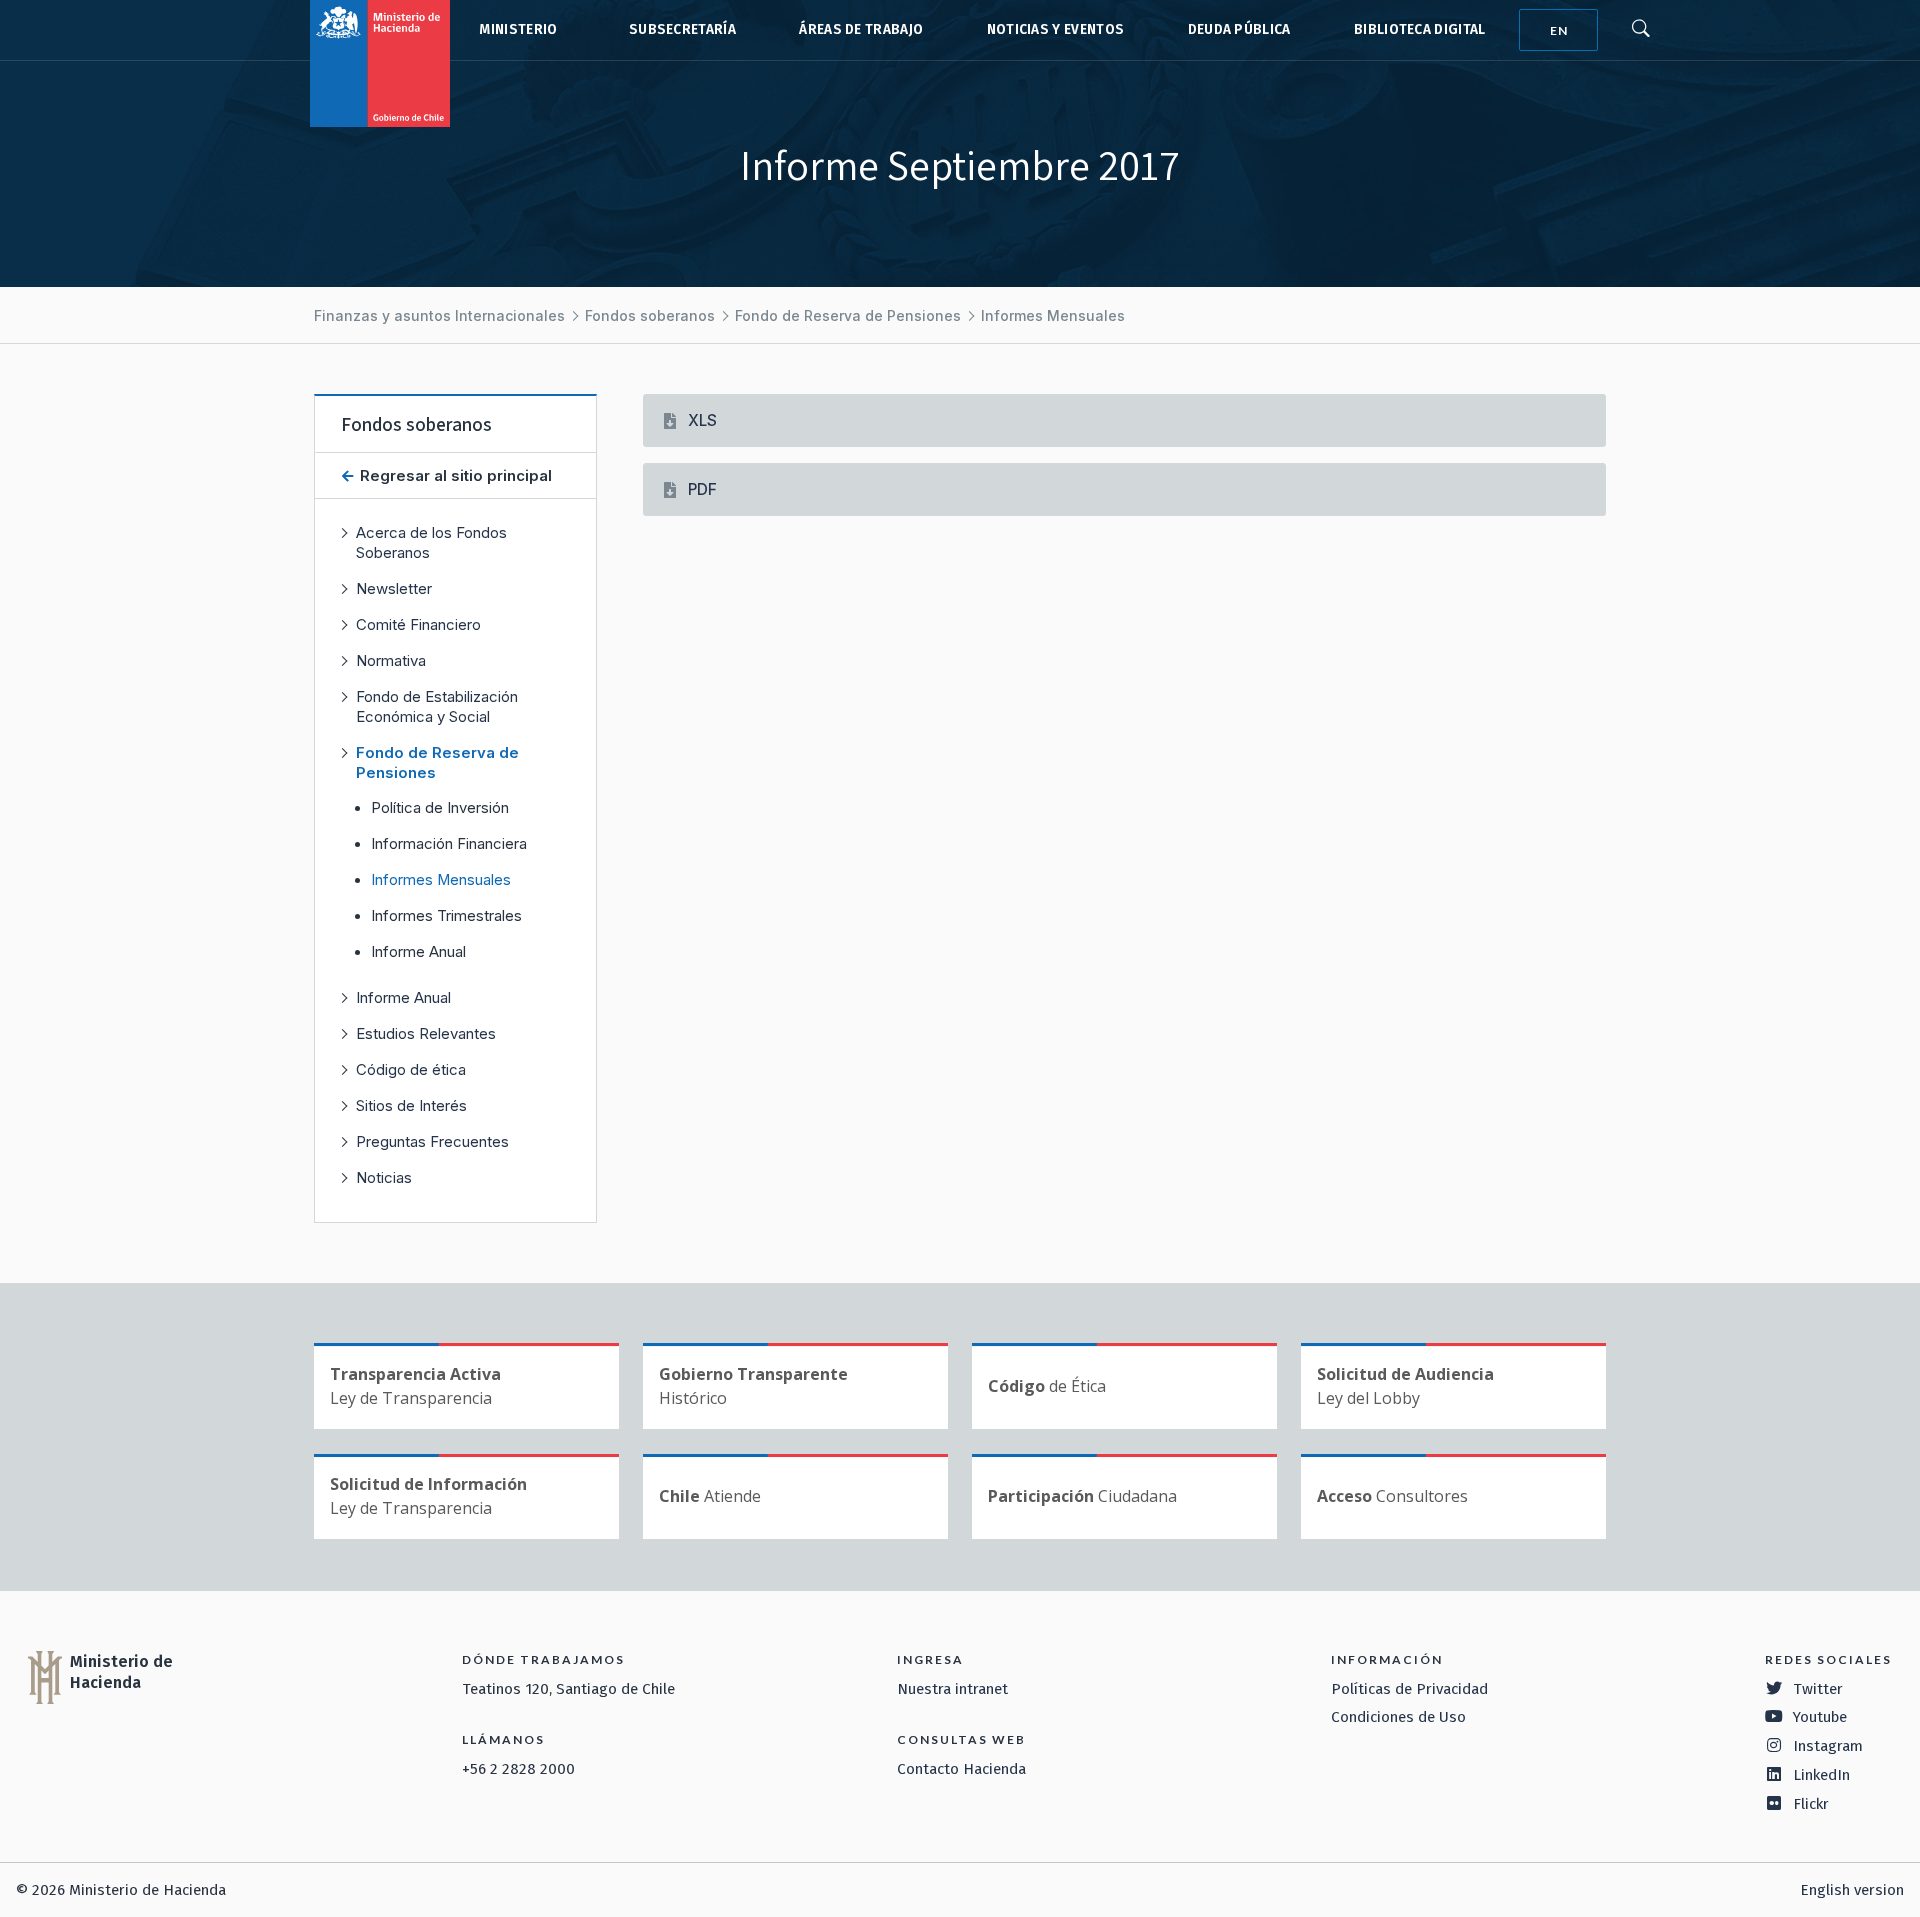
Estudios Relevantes (426, 1033)
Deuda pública (1239, 29)
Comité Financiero (418, 624)
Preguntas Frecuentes (432, 1141)
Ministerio (518, 29)
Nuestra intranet (952, 1689)
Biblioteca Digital (1420, 29)
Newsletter (394, 588)
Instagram (1828, 1746)
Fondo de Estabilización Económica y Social (437, 706)
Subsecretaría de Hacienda (678, 30)
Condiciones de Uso (1398, 1717)
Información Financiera (449, 844)
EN (1559, 30)
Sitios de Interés (411, 1105)
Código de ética (411, 1069)
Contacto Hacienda (961, 1769)
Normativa (391, 660)
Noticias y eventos (1056, 29)
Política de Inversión (440, 808)
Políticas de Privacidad (1409, 1689)
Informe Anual (418, 952)
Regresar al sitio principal (454, 475)
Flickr (1811, 1804)
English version (1852, 1890)
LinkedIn (1821, 1775)
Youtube (1820, 1717)
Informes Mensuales (1053, 315)
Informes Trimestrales (446, 916)
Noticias (384, 1177)
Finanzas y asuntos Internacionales (439, 315)
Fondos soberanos (650, 315)
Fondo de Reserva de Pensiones (848, 315)
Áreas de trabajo (861, 29)
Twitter (1818, 1689)
